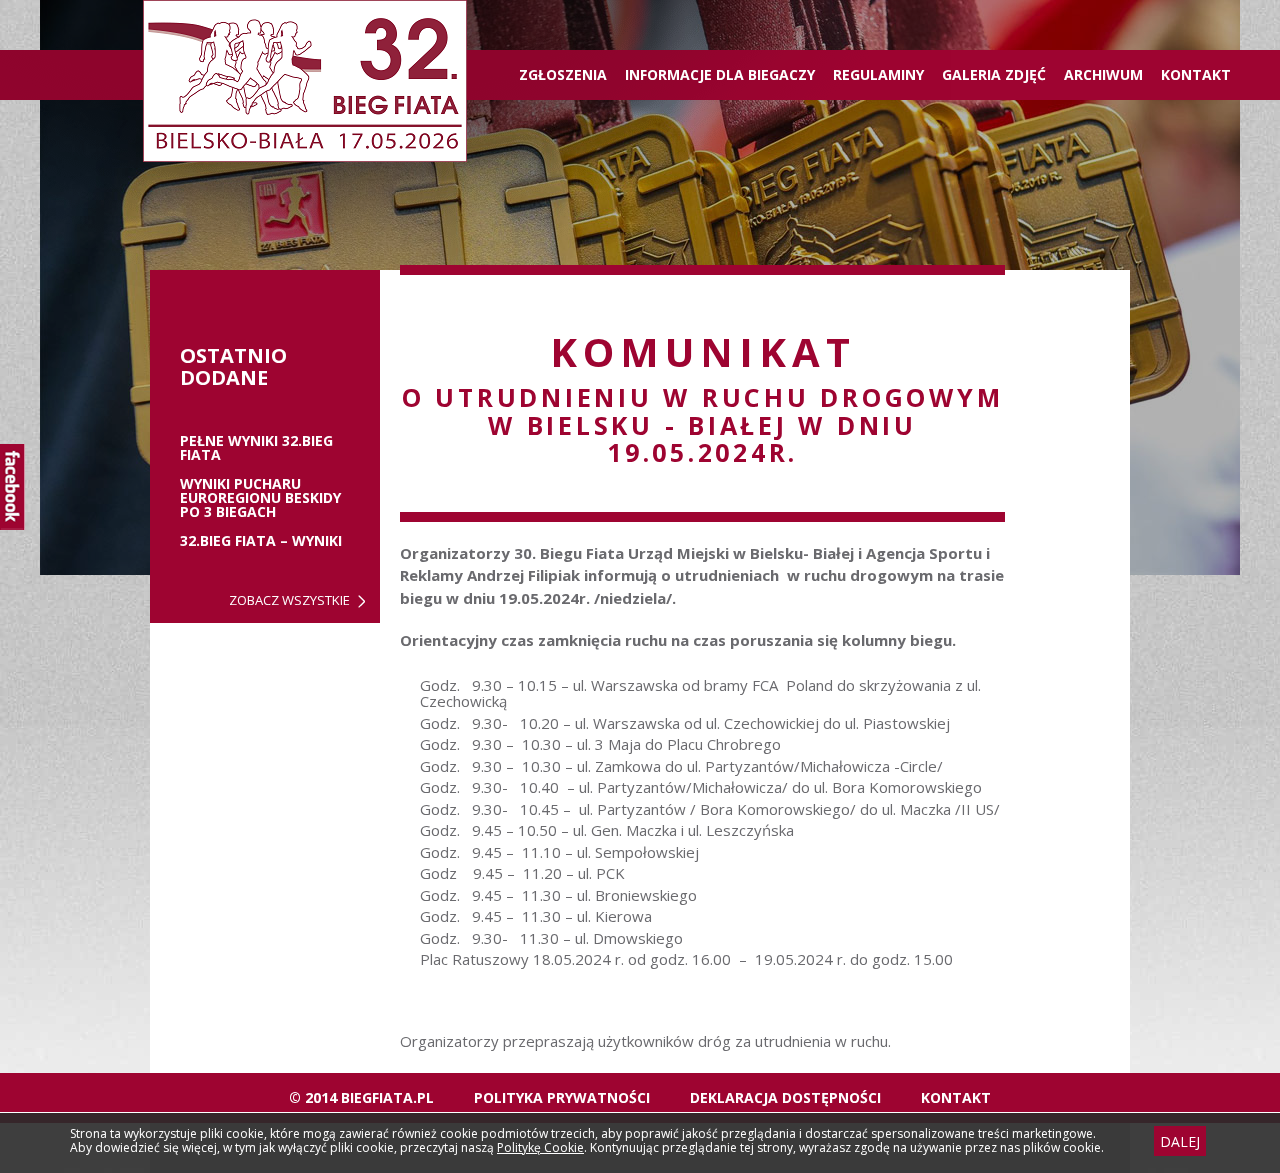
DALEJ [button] (1180, 1141)
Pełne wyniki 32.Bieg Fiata (256, 448)
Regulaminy (878, 74)
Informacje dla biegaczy (720, 74)
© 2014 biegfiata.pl (361, 1097)
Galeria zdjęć (994, 74)
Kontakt (1196, 74)
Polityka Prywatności (562, 1097)
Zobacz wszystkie (289, 600)
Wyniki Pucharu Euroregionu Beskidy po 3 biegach (260, 498)
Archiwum (1103, 74)
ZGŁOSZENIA (563, 74)
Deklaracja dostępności (785, 1097)
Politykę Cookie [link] (540, 1147)
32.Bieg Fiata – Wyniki (261, 541)
